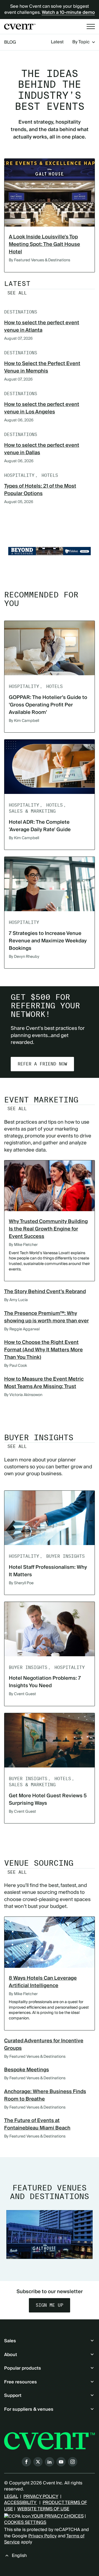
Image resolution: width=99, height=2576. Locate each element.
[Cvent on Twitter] (38, 2462)
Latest (57, 42)
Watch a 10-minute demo (68, 12)
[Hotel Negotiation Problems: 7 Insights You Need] (50, 1629)
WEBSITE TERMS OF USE (43, 2509)
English (19, 2556)
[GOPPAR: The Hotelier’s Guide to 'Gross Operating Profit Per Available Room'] (50, 648)
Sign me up (50, 2305)
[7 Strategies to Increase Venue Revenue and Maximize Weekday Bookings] (50, 884)
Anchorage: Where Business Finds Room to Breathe (45, 2095)
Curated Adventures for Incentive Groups (44, 2045)
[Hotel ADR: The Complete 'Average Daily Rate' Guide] (50, 767)
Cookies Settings (25, 2522)
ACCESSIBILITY (21, 2503)
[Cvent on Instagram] (73, 2462)
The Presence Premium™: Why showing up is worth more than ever (46, 1317)
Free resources (20, 2382)
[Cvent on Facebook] (26, 2462)
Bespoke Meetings (27, 2070)
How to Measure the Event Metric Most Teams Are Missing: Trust (44, 1383)
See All (17, 293)
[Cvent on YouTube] (61, 2462)
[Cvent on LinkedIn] (50, 2462)
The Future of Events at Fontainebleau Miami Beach (37, 2124)
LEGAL (11, 2497)
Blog (10, 42)
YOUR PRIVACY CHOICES (57, 2516)
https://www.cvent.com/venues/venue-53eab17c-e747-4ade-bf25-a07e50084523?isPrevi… (50, 551)
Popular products (23, 2368)
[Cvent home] (20, 27)
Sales (10, 2341)
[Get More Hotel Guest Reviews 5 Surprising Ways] (50, 1740)
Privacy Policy (42, 2536)
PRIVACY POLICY (41, 2497)
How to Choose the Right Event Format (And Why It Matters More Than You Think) (43, 1350)
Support (13, 2396)
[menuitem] (57, 42)
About (11, 2355)
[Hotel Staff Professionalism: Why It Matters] (50, 1518)
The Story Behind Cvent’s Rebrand (45, 1292)
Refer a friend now (42, 1064)
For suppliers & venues (29, 2409)
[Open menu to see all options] (91, 26)
